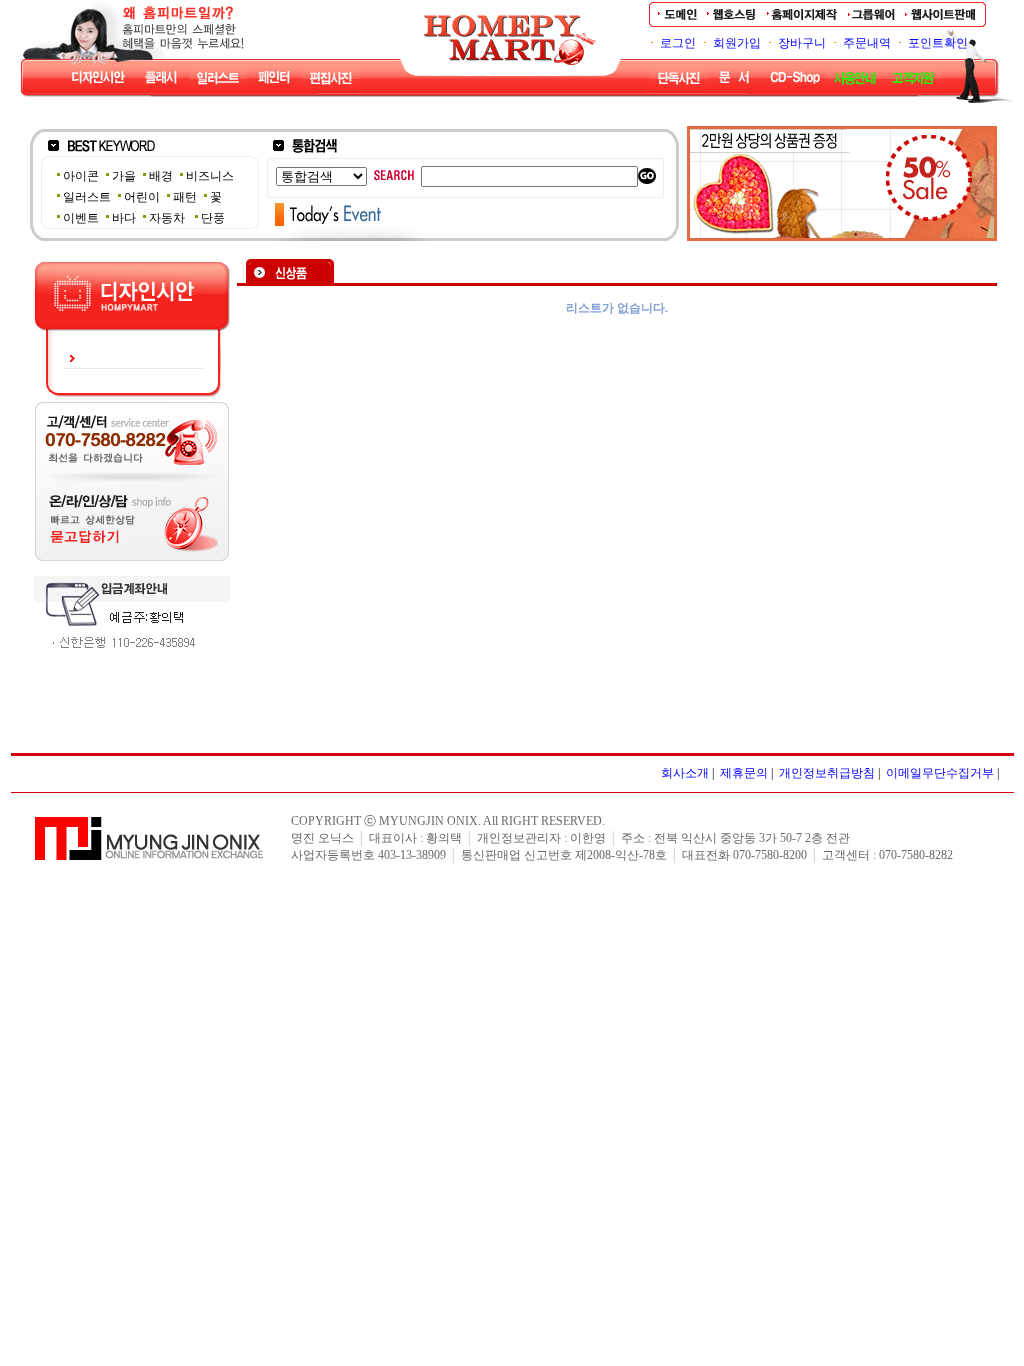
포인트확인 (938, 43)
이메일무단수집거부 (940, 773)
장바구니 (802, 43)
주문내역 (867, 43)
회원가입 (737, 43)
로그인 (678, 43)
